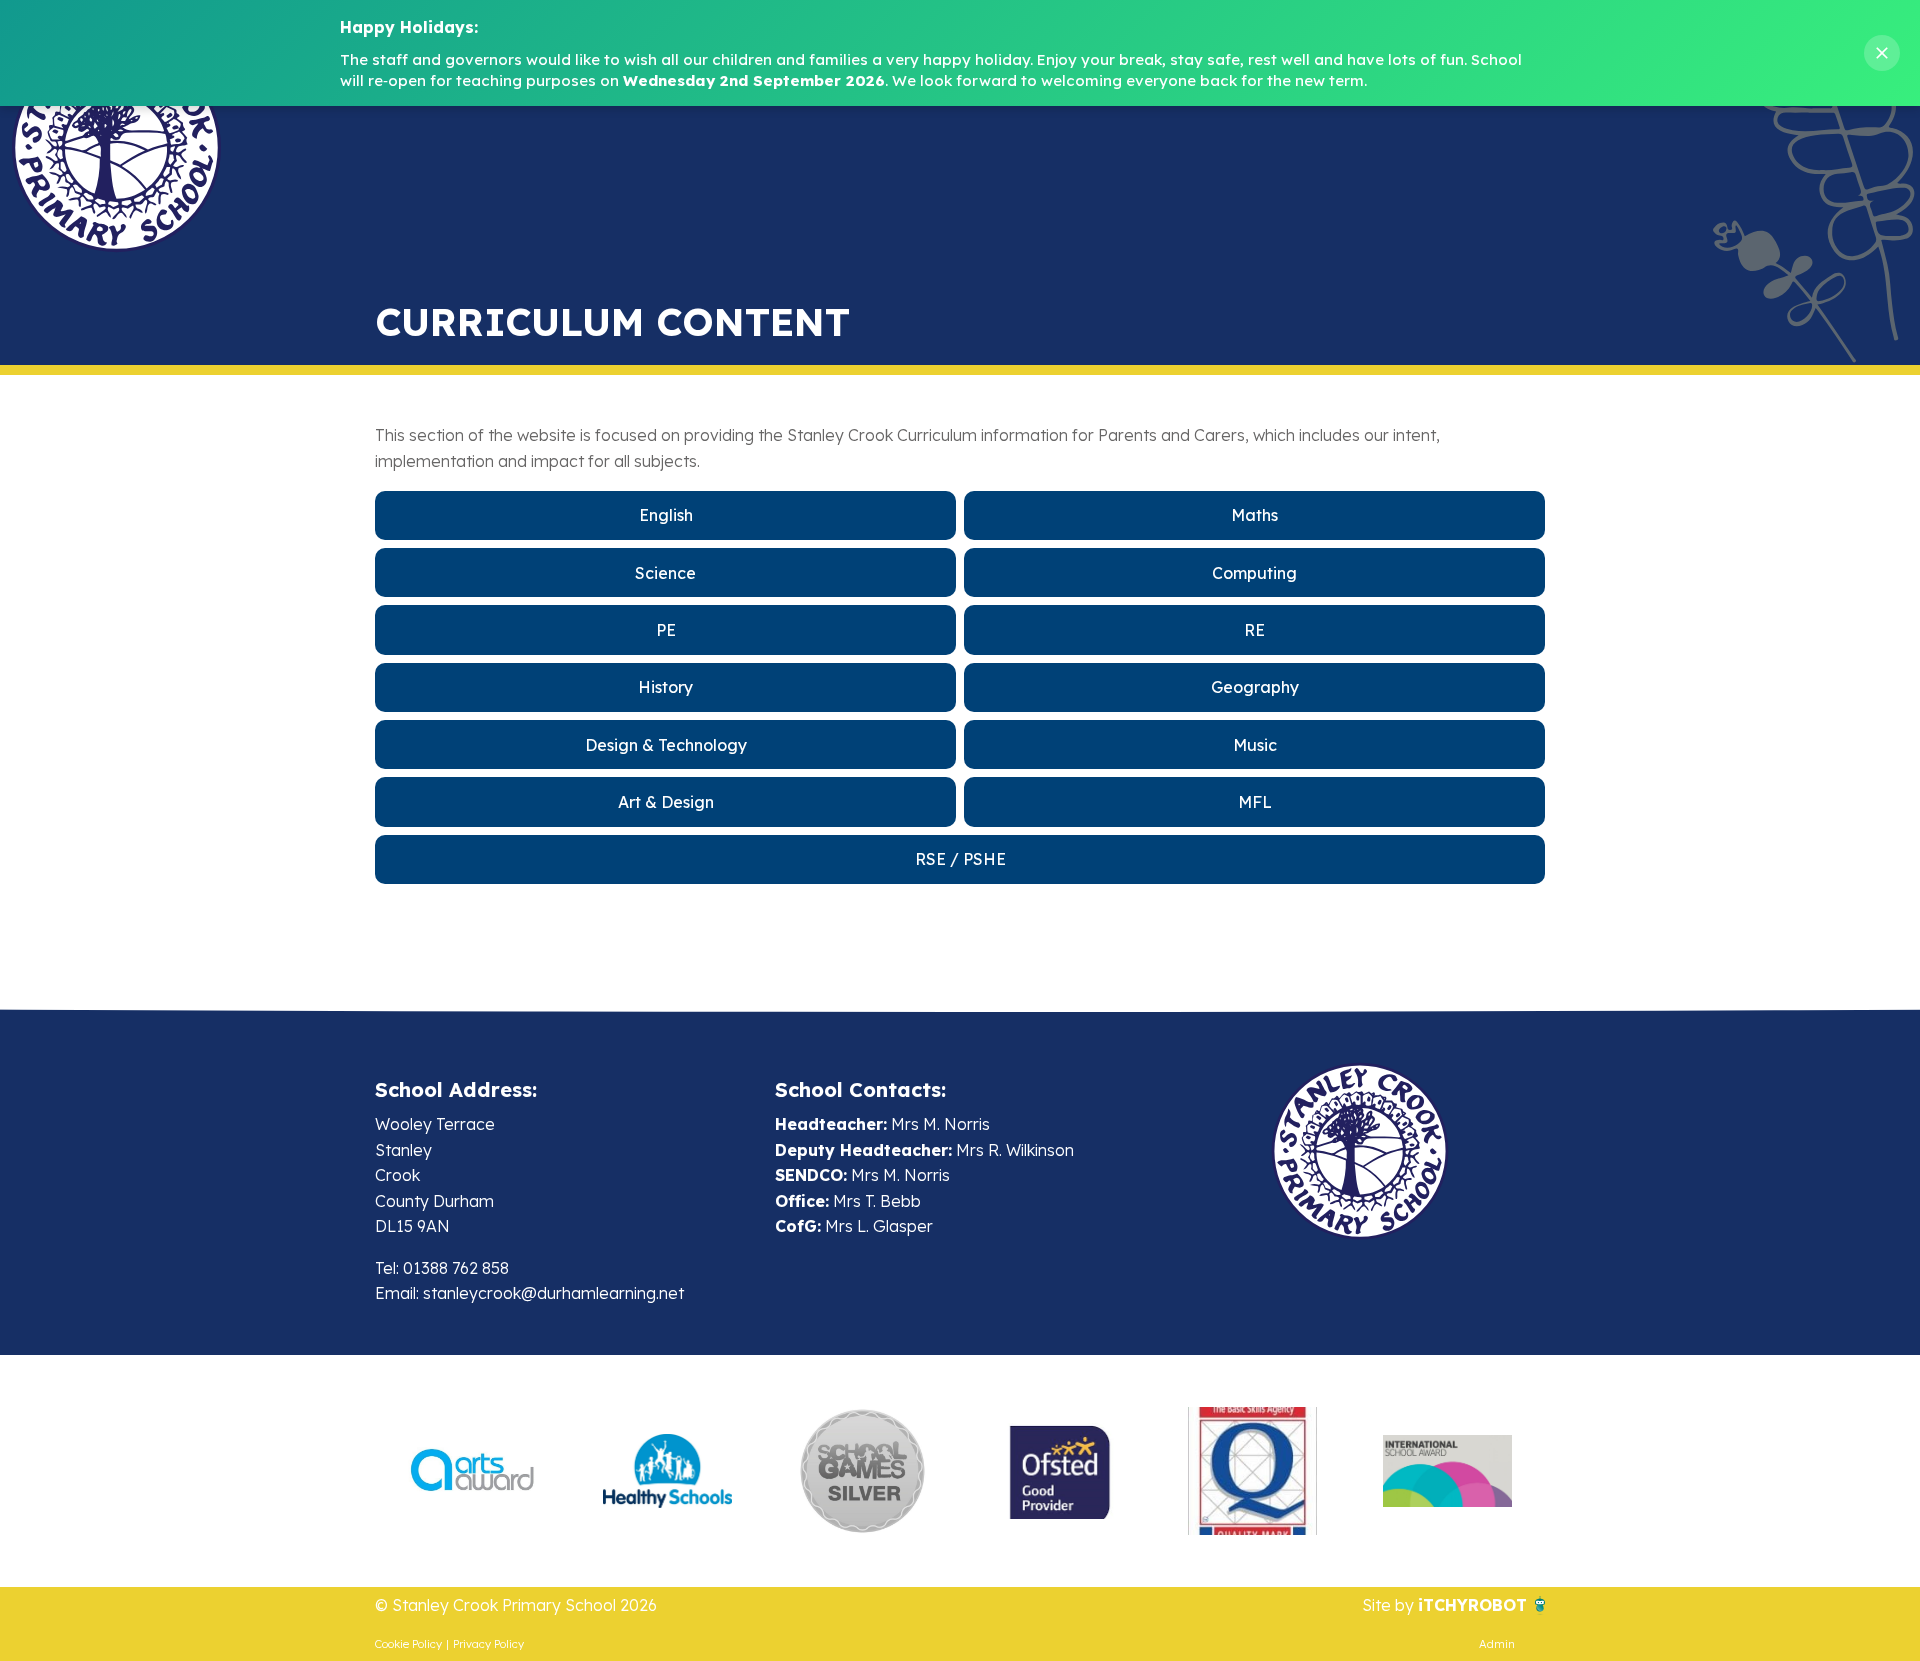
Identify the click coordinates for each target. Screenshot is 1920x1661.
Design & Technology (666, 745)
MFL (1255, 802)
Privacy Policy (488, 1644)
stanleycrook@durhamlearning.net (553, 1293)
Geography (1255, 687)
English (666, 515)
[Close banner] (1882, 53)
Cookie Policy (408, 1644)
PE (666, 630)
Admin (1497, 1644)
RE (1254, 630)
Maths (1254, 515)
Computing (1254, 573)
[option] (472, 1471)
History (665, 687)
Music (1255, 745)
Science (665, 573)
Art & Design (666, 802)
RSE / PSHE (960, 859)
